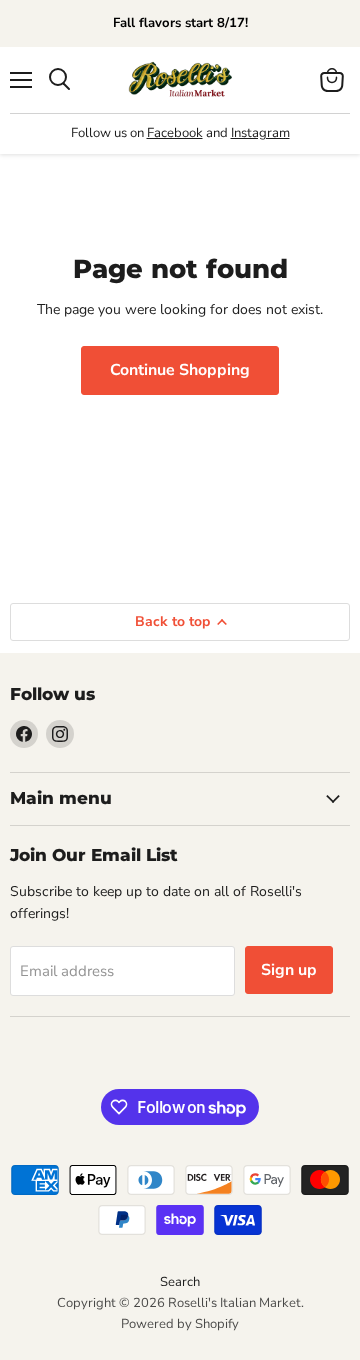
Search (180, 1282)
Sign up (289, 970)
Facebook (175, 133)
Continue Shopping (180, 370)
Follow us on (109, 133)
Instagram (260, 133)
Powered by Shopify (180, 1324)
